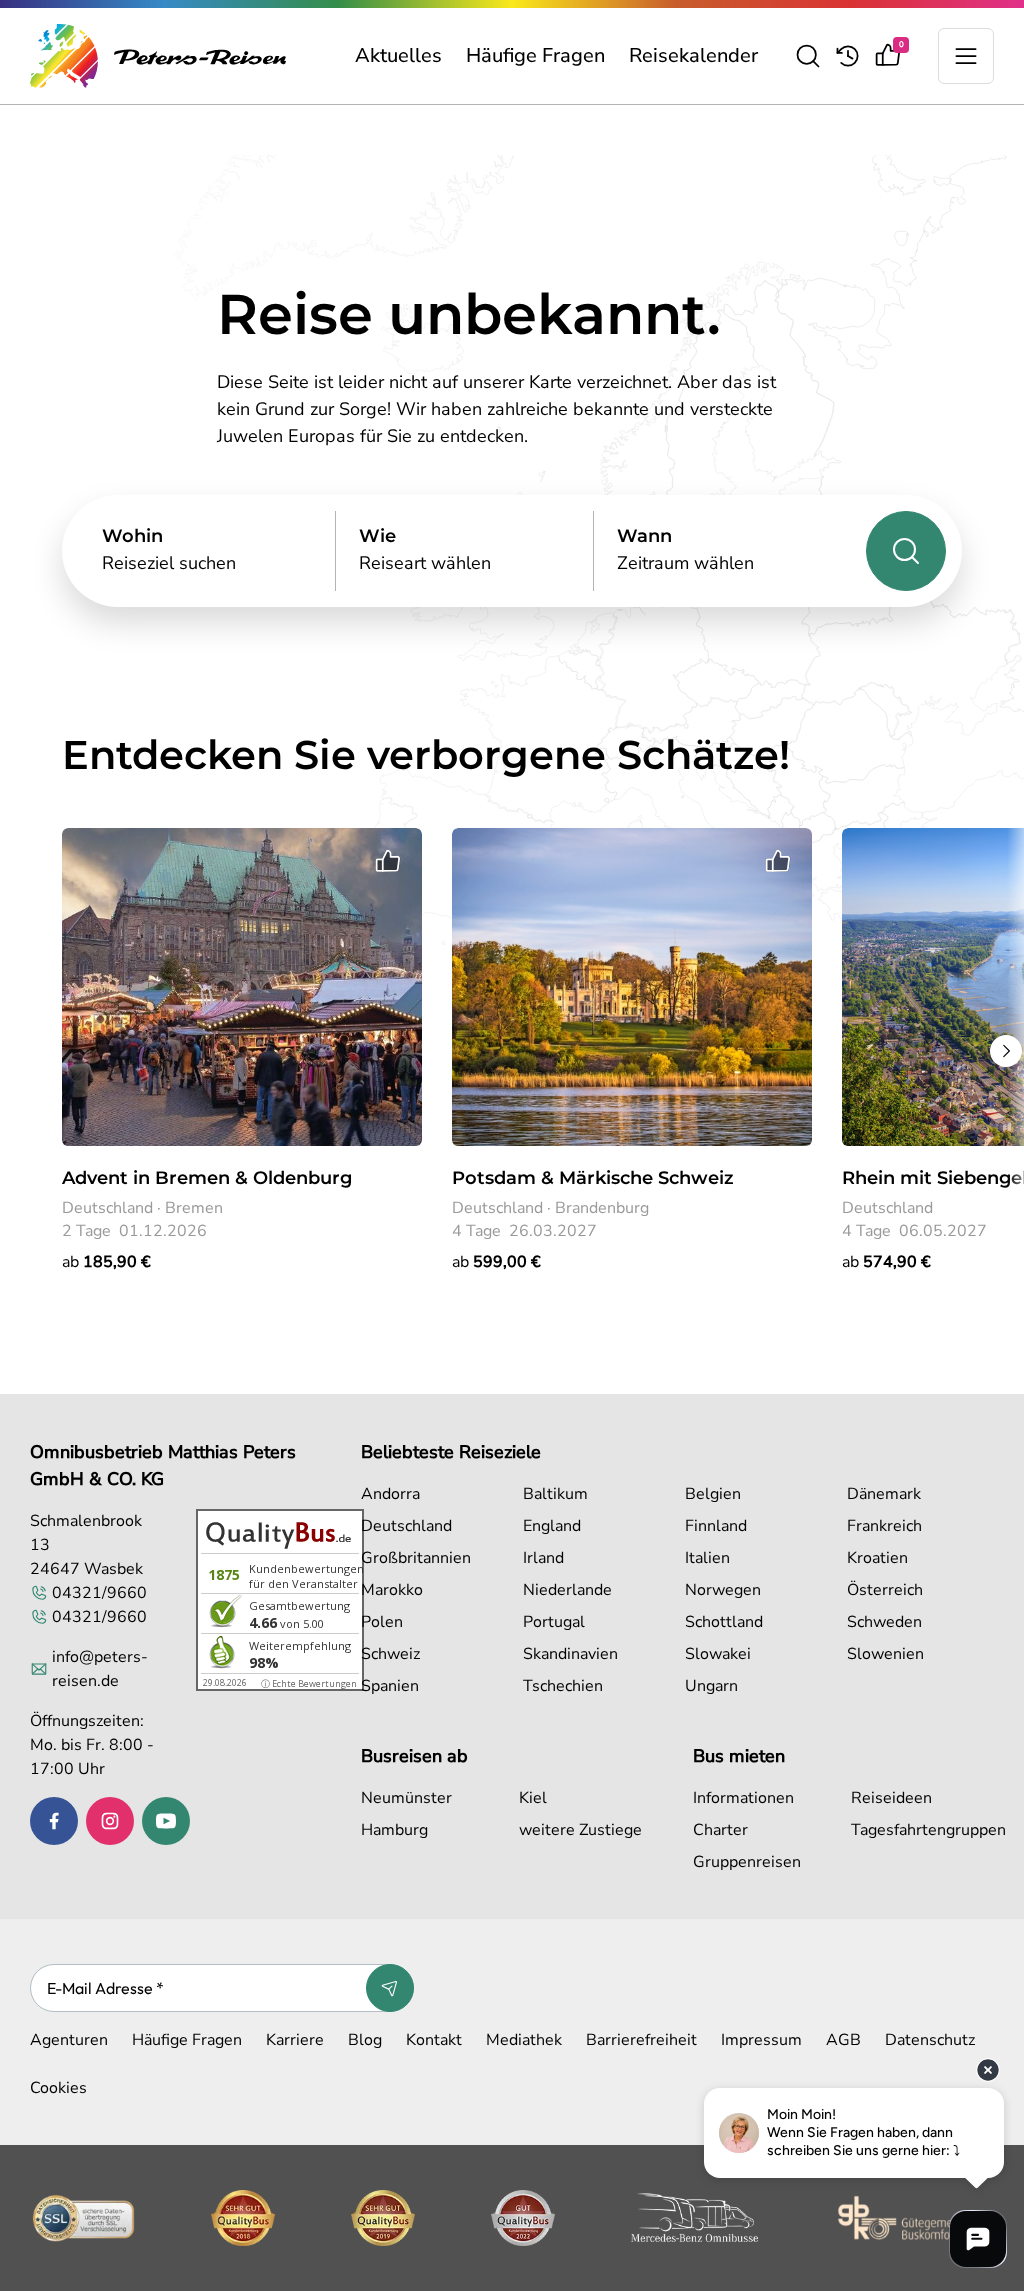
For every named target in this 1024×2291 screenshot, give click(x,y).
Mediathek (524, 2040)
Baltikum (555, 1494)
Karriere (295, 2040)
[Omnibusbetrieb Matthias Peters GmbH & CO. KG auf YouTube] (166, 1821)
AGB (843, 2040)
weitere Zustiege (580, 1830)
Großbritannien (416, 1558)
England (552, 1526)
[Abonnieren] (390, 1988)
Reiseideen (891, 1798)
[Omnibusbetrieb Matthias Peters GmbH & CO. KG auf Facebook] (54, 1821)
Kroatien (877, 1558)
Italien (707, 1558)
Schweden (884, 1622)
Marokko (392, 1590)
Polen (382, 1622)
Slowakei (718, 1654)
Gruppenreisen (747, 1862)
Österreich (885, 1590)
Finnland (716, 1526)
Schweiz (390, 1654)
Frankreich (884, 1526)
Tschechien (563, 1686)
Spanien (390, 1686)
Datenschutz (930, 2040)
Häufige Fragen (535, 55)
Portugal (554, 1622)
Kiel (533, 1798)
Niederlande (567, 1590)
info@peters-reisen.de (100, 1669)
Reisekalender (693, 55)
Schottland (724, 1622)
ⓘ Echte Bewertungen (309, 1683)
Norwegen (723, 1590)
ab (106, 1262)
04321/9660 (99, 1593)
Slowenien (885, 1654)
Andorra (390, 1494)
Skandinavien (570, 1654)
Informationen (743, 1798)
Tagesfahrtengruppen (926, 1830)
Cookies (58, 2088)
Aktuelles (398, 55)
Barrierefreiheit (641, 2040)
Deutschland (406, 1526)
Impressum (761, 2040)
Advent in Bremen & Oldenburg (207, 1178)
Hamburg (394, 1830)
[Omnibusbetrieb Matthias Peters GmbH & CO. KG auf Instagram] (110, 1821)
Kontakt (434, 2040)
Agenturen (69, 2040)
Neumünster (406, 1798)
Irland (543, 1558)
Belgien (713, 1494)
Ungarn (711, 1686)
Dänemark (884, 1494)
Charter (720, 1830)
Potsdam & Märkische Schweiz (593, 1178)
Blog (365, 2040)
